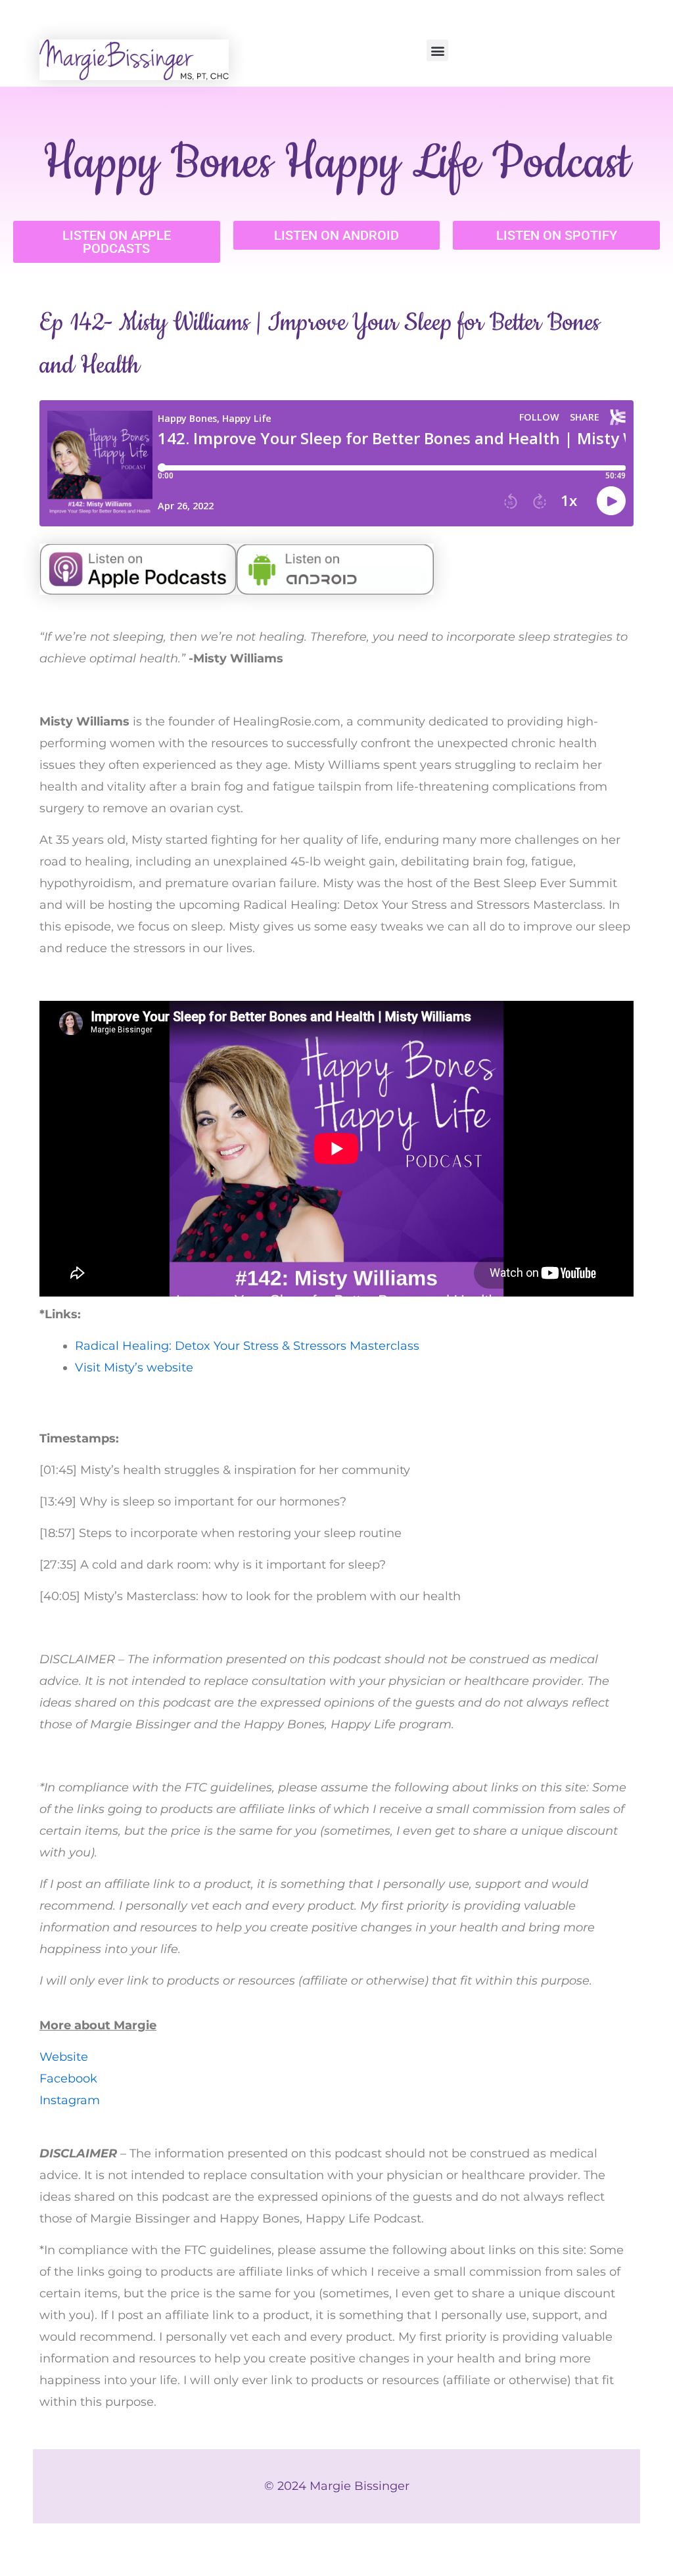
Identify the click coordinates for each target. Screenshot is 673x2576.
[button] (437, 50)
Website (64, 2057)
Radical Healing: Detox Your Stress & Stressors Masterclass (247, 1346)
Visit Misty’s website (134, 1368)
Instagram (70, 2100)
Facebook (68, 2079)
